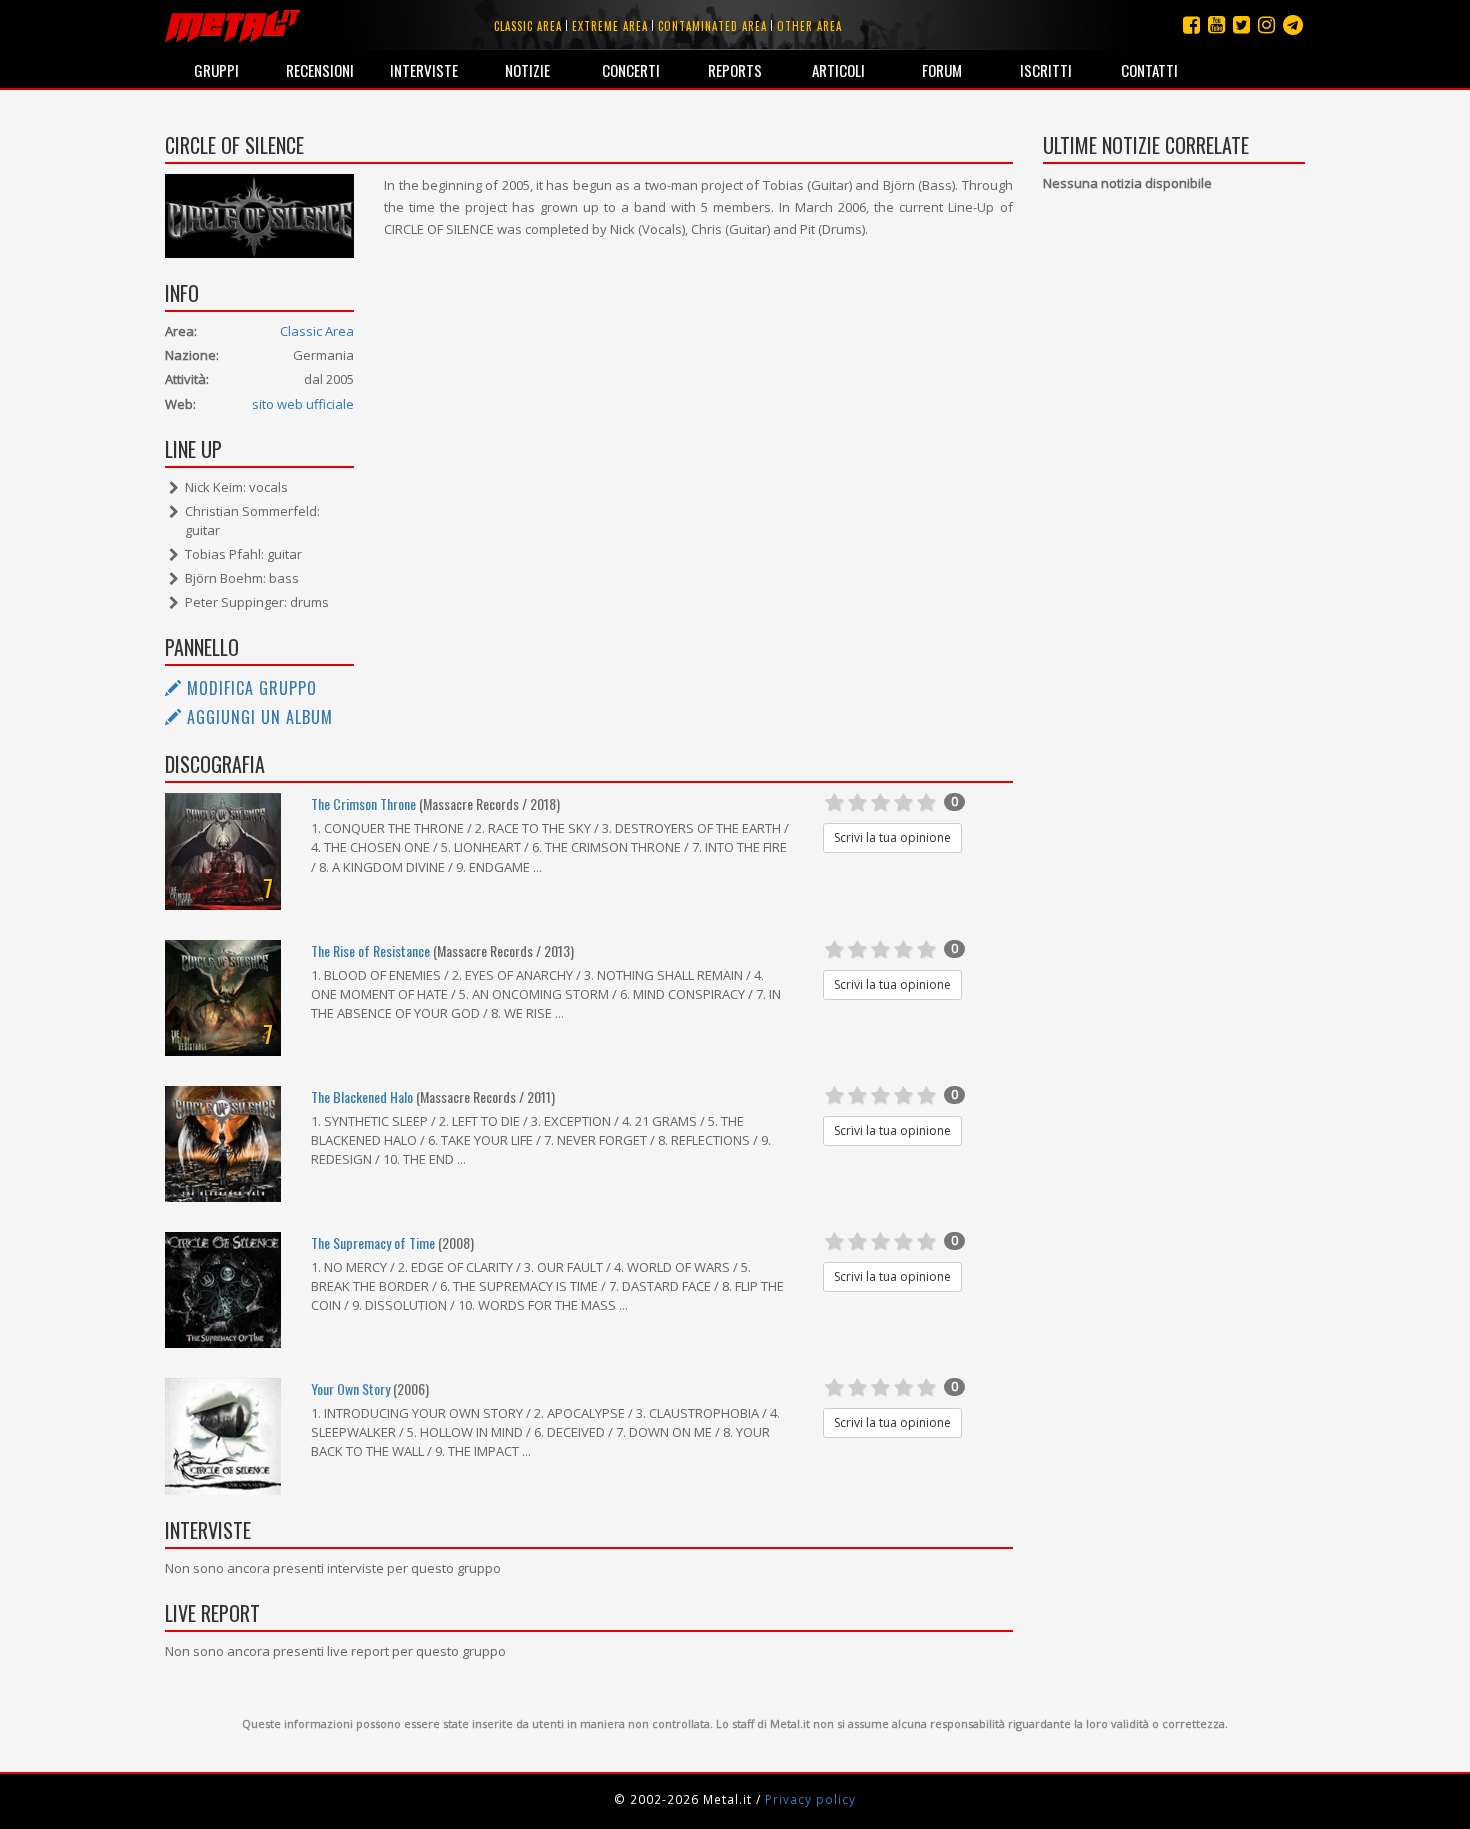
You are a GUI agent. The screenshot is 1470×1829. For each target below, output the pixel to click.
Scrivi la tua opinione (892, 837)
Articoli (838, 70)
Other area (809, 26)
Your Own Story (350, 1388)
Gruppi (216, 70)
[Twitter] (1241, 24)
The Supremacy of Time (373, 1242)
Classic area (528, 26)
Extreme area (610, 26)
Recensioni (320, 70)
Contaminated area (712, 26)
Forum (942, 70)
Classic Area (317, 331)
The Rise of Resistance (370, 950)
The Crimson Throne (363, 803)
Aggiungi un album (257, 717)
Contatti (1149, 70)
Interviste (424, 70)
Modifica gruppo (249, 688)
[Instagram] (1293, 24)
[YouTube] (1216, 24)
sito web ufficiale (303, 404)
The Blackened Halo (362, 1096)
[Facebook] (1191, 24)
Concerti (631, 70)
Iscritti (1046, 70)
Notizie (527, 70)
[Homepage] (232, 25)
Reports (735, 70)
